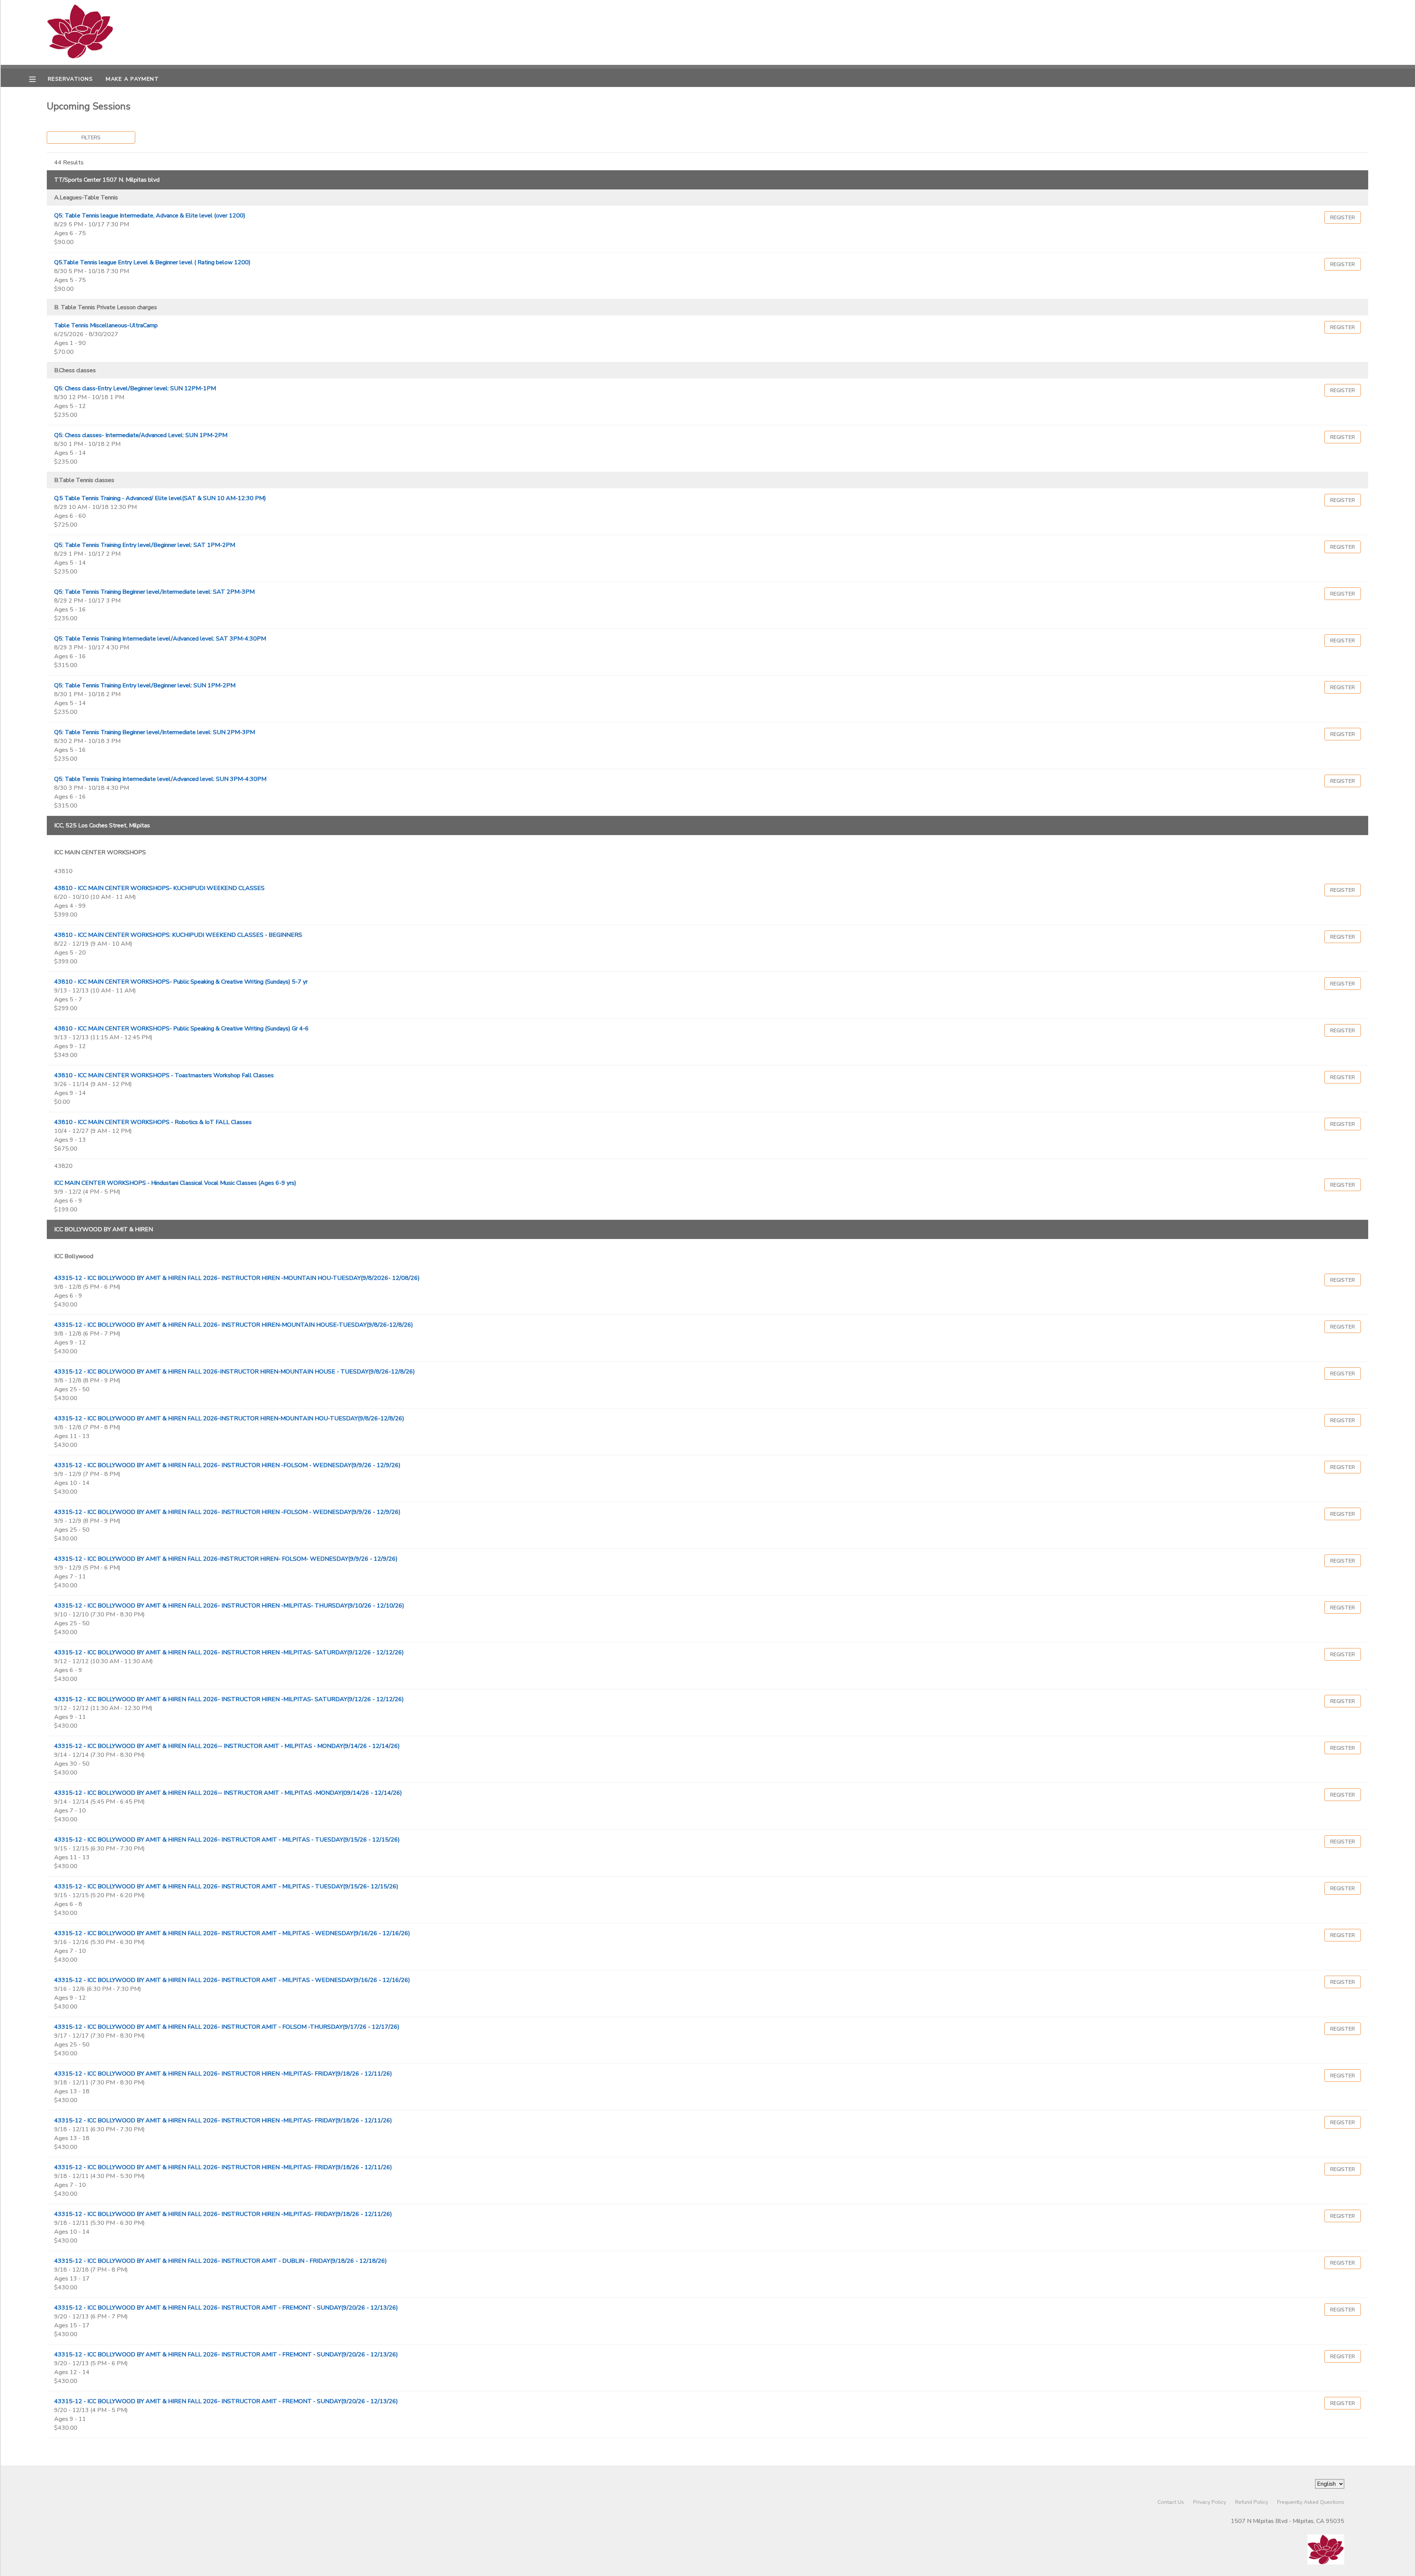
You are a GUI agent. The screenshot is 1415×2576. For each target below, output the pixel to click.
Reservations (70, 79)
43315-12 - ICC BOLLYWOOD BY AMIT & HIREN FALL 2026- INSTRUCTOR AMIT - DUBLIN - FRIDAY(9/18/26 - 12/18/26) (221, 2261)
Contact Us (1171, 2502)
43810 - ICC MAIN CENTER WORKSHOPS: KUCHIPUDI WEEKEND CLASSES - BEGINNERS (178, 935)
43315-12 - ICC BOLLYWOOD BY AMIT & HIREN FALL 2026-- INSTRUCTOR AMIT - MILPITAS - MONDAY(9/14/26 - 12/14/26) (227, 1746)
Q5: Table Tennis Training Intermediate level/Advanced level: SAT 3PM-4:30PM (160, 639)
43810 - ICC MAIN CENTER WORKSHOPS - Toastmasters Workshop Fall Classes (164, 1075)
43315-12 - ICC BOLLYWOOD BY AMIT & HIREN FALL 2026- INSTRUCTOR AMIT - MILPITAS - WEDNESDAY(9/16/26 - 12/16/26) (232, 1933)
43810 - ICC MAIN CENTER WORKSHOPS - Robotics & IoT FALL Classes (153, 1122)
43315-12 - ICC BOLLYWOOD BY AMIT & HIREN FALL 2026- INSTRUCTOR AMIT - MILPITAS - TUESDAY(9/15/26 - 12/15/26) (227, 1840)
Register (1343, 217)
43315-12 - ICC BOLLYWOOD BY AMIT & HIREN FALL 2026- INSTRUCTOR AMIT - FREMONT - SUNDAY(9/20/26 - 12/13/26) (226, 2308)
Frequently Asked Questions (1311, 2502)
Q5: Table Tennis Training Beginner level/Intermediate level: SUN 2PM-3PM (155, 732)
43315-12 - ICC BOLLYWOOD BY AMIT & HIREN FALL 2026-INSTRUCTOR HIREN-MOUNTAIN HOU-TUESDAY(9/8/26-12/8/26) (229, 1418)
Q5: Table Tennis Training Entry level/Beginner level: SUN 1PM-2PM (145, 685)
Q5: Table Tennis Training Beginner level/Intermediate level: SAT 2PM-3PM (154, 592)
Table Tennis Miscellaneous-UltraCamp (106, 325)
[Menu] (38, 78)
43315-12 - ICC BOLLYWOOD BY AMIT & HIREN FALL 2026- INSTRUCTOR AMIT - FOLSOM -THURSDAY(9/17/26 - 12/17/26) (227, 2027)
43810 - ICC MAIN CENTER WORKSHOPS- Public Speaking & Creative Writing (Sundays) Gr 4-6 (181, 1029)
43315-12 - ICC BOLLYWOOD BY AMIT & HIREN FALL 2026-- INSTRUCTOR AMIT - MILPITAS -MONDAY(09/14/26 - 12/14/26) (228, 1793)
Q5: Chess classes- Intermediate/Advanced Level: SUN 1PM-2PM (141, 435)
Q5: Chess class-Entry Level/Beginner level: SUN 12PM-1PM (135, 388)
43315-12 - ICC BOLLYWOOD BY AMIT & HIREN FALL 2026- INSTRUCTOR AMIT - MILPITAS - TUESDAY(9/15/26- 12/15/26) (226, 1886)
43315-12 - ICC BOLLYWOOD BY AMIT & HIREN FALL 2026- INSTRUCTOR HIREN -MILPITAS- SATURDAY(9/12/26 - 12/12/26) (229, 1652)
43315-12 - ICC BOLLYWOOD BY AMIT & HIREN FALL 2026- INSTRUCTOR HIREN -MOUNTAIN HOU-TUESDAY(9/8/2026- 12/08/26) (237, 1278)
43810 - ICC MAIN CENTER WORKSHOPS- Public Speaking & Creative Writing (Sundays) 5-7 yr (181, 982)
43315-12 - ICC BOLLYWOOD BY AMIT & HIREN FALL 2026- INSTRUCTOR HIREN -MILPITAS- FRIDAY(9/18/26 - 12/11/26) (223, 2074)
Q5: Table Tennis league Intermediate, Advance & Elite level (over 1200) (150, 216)
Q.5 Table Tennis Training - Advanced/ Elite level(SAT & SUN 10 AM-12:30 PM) (160, 498)
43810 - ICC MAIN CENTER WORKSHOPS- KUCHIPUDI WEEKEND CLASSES (159, 888)
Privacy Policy (1210, 2502)
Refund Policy (1252, 2502)
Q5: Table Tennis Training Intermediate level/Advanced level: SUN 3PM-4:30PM (160, 779)
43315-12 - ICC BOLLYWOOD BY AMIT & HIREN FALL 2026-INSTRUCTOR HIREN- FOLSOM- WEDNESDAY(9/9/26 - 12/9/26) (226, 1559)
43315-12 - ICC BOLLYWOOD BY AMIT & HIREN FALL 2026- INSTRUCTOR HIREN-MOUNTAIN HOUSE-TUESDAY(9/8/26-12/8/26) (234, 1325)
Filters (91, 137)
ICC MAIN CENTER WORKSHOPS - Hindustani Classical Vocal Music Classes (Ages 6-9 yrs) (175, 1183)
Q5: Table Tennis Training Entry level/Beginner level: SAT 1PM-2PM (145, 545)
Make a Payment (132, 79)
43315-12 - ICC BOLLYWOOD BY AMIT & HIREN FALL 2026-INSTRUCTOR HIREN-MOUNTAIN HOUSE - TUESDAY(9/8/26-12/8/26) (235, 1372)
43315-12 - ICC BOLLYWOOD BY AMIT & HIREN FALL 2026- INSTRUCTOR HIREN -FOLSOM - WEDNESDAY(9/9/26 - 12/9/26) (227, 1465)
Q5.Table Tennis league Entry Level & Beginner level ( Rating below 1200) (152, 262)
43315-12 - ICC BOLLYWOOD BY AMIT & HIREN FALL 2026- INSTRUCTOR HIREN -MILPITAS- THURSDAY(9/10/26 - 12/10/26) (229, 1606)
